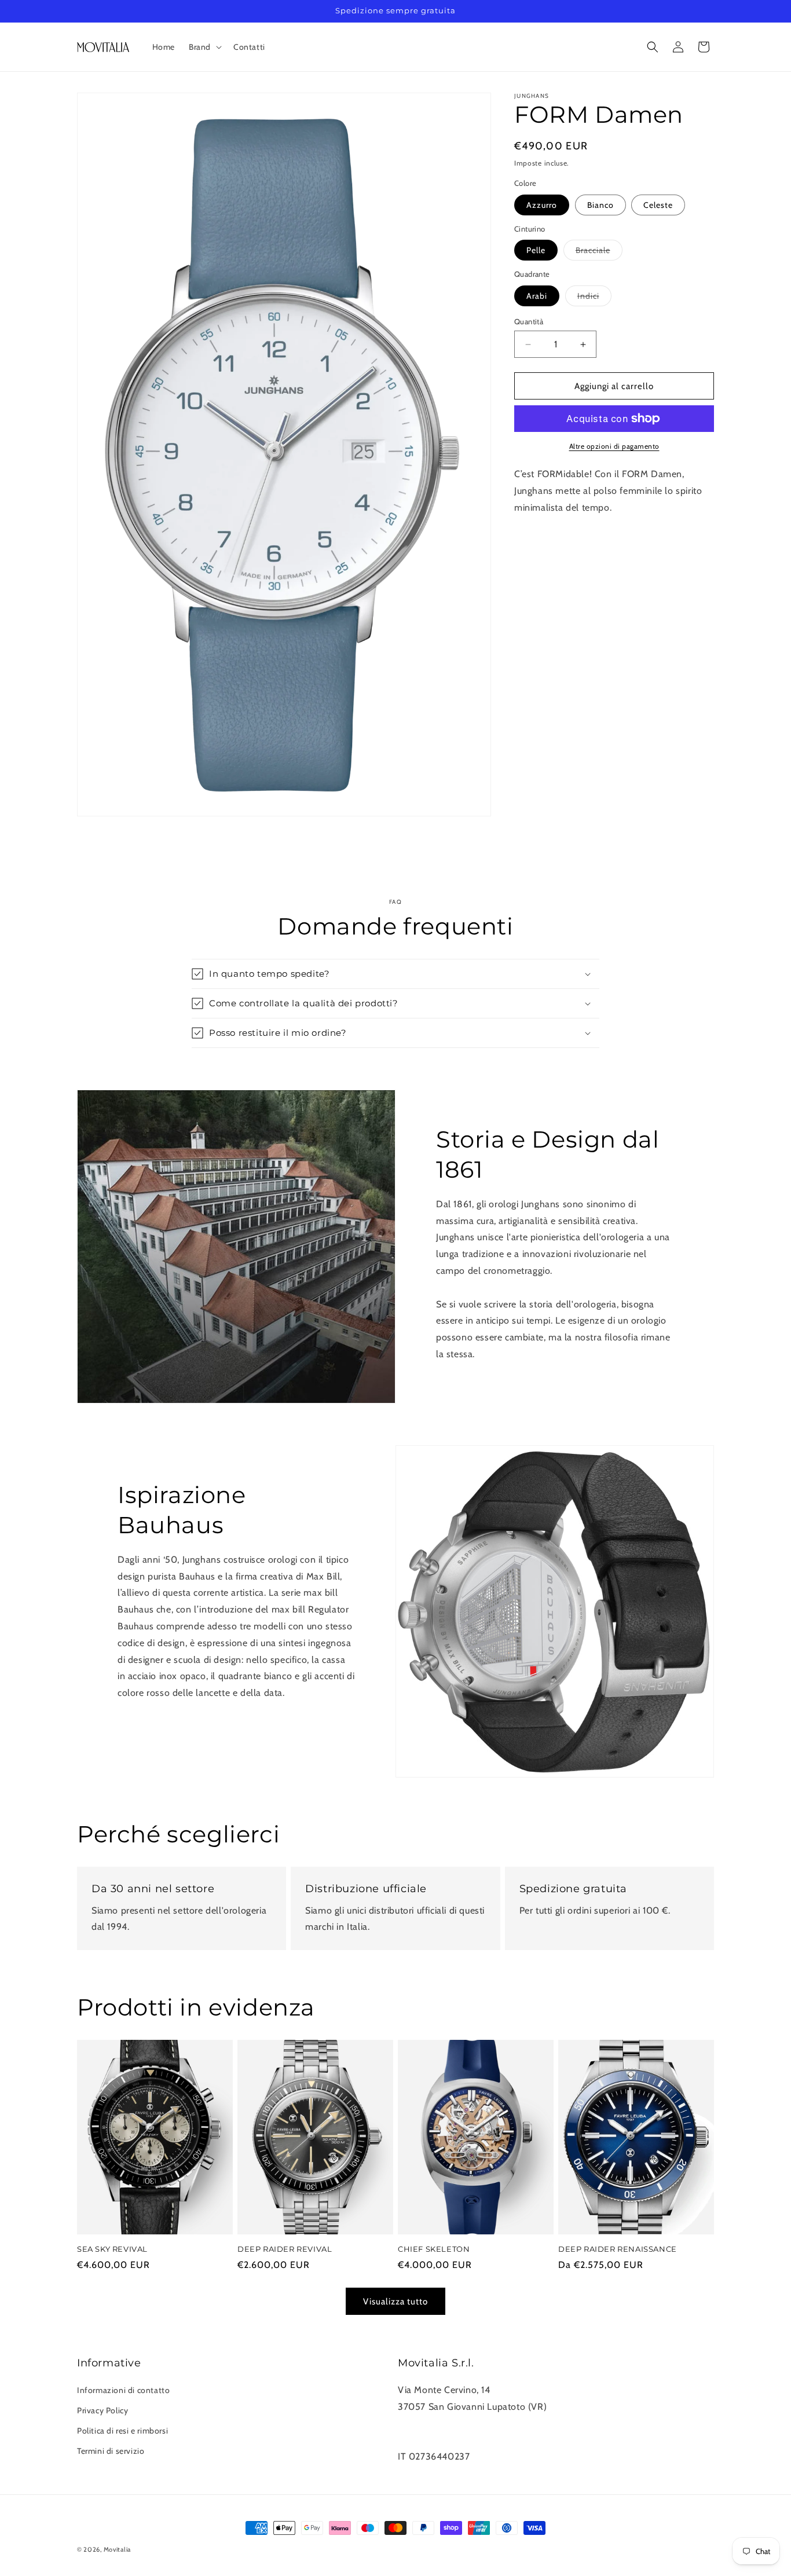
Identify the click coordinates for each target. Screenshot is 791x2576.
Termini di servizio (111, 2451)
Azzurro (542, 205)
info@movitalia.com (440, 2440)
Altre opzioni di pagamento (614, 446)
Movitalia (117, 2549)
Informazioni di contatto (123, 2390)
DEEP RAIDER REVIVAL (285, 2249)
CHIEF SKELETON (434, 2249)
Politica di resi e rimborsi (122, 2431)
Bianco (600, 205)
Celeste (658, 205)
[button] (204, 47)
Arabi (537, 296)
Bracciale (599, 252)
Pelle (536, 250)
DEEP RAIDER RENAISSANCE (618, 2249)
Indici (594, 298)
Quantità (529, 321)
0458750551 (426, 2423)
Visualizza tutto (395, 2301)
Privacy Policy (102, 2410)
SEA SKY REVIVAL (112, 2249)
